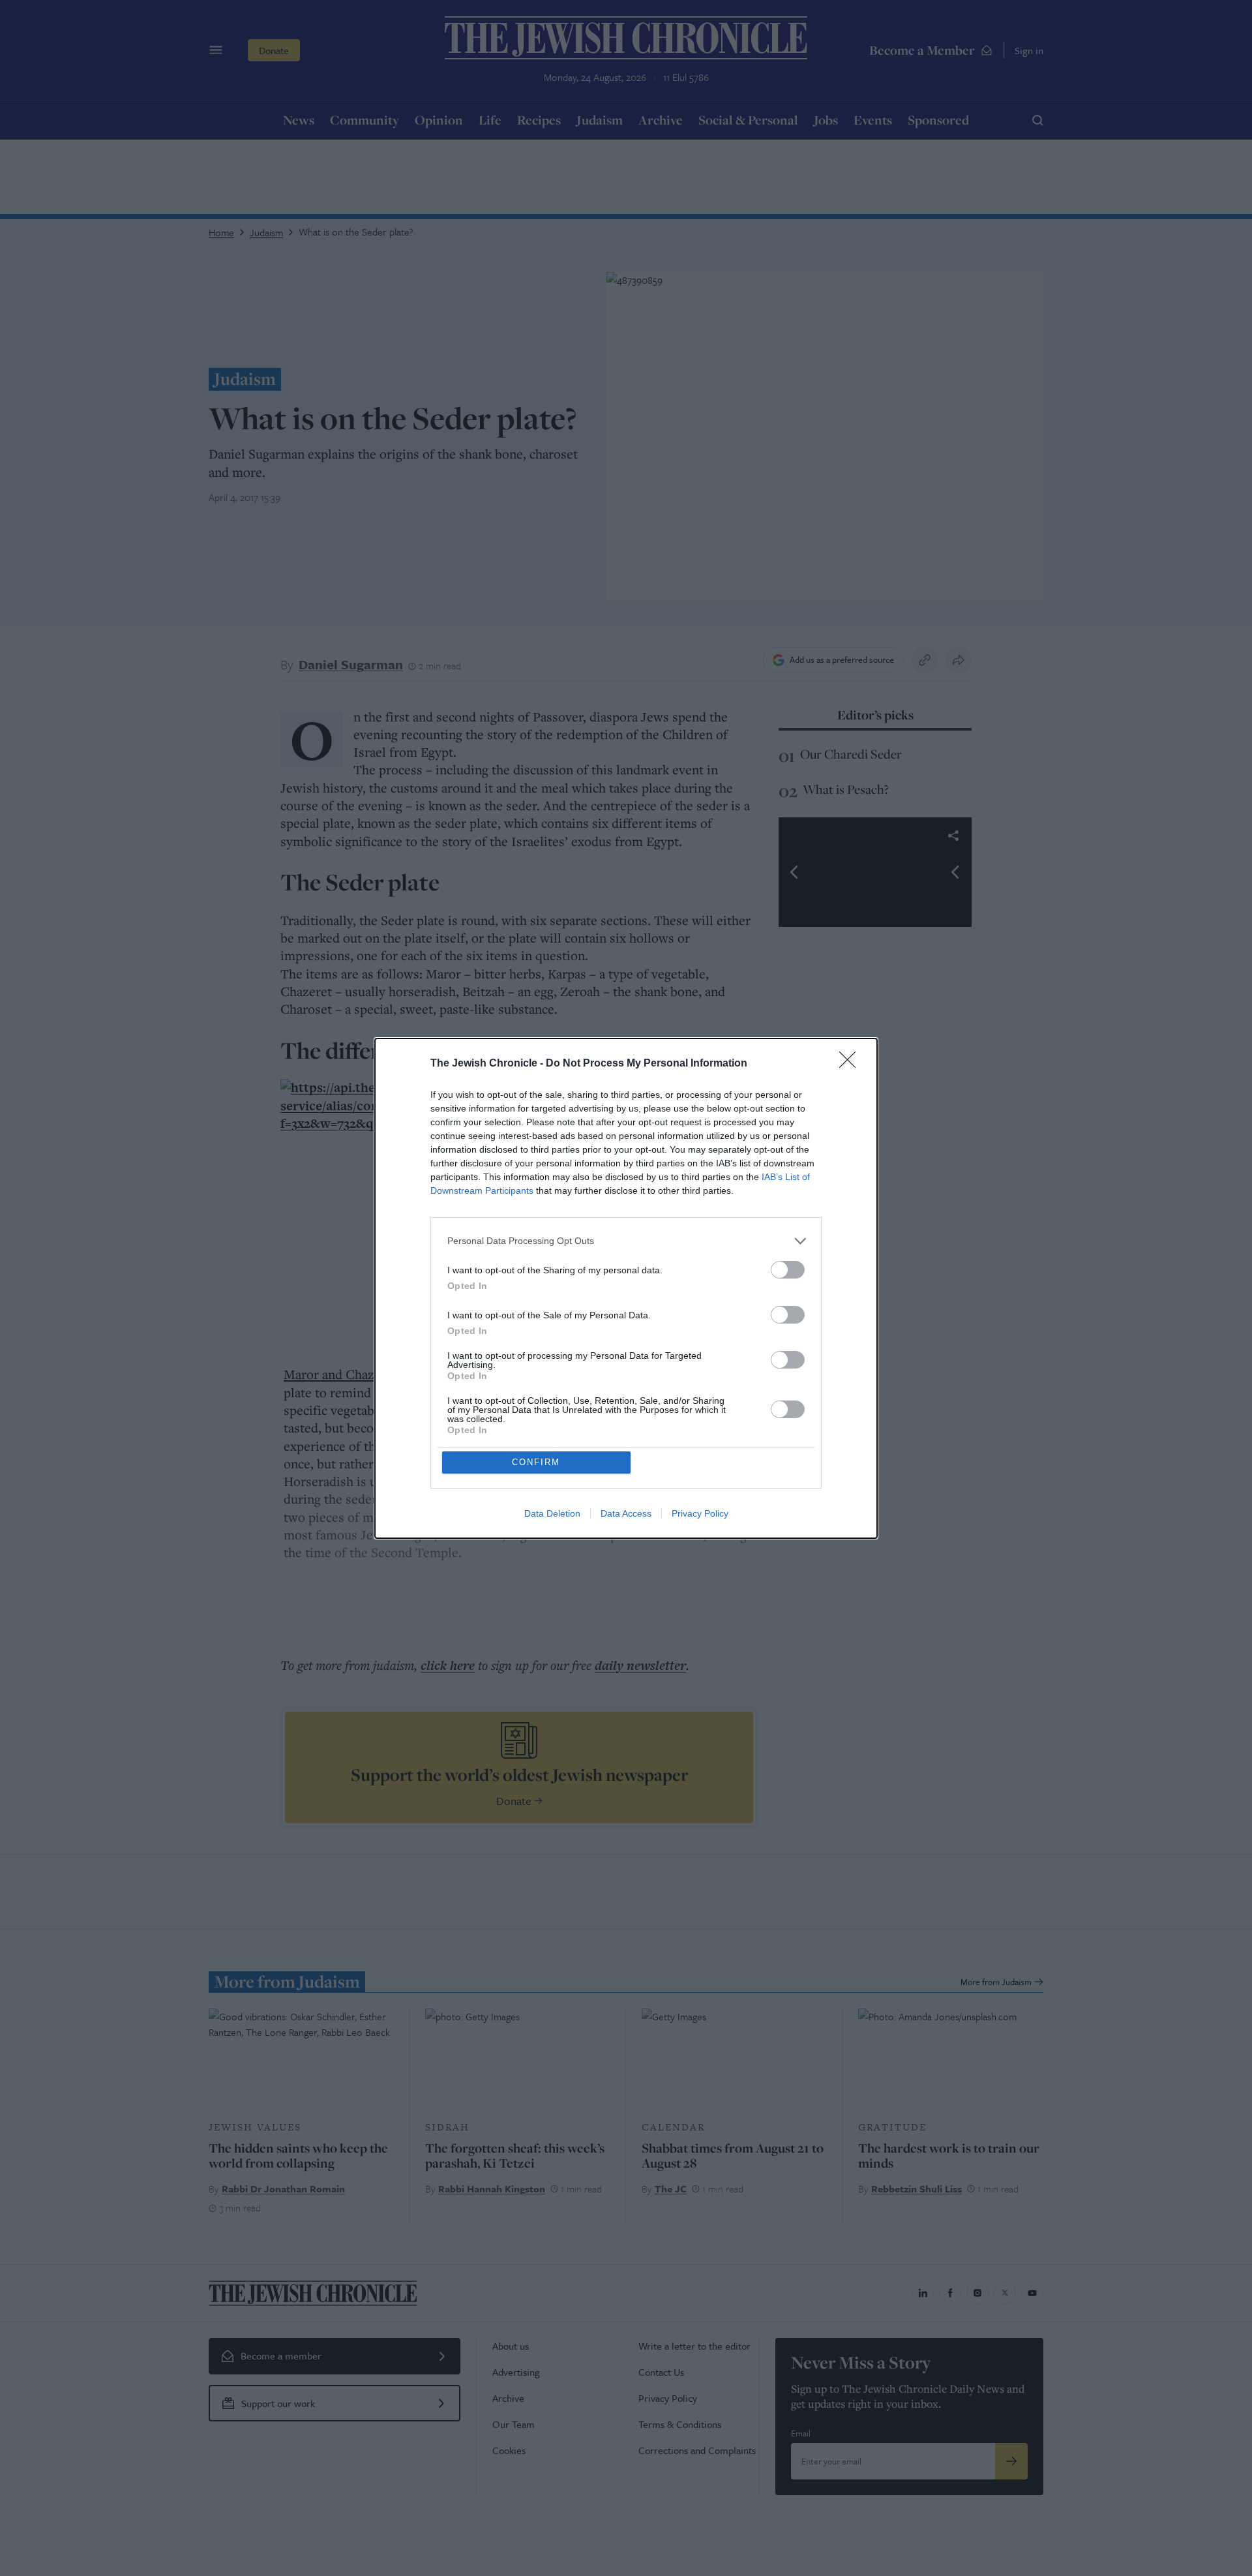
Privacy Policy (700, 1513)
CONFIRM (536, 1462)
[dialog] (626, 1288)
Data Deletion (552, 1513)
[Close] (852, 1064)
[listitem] (626, 1241)
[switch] (788, 1270)
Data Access (626, 1513)
